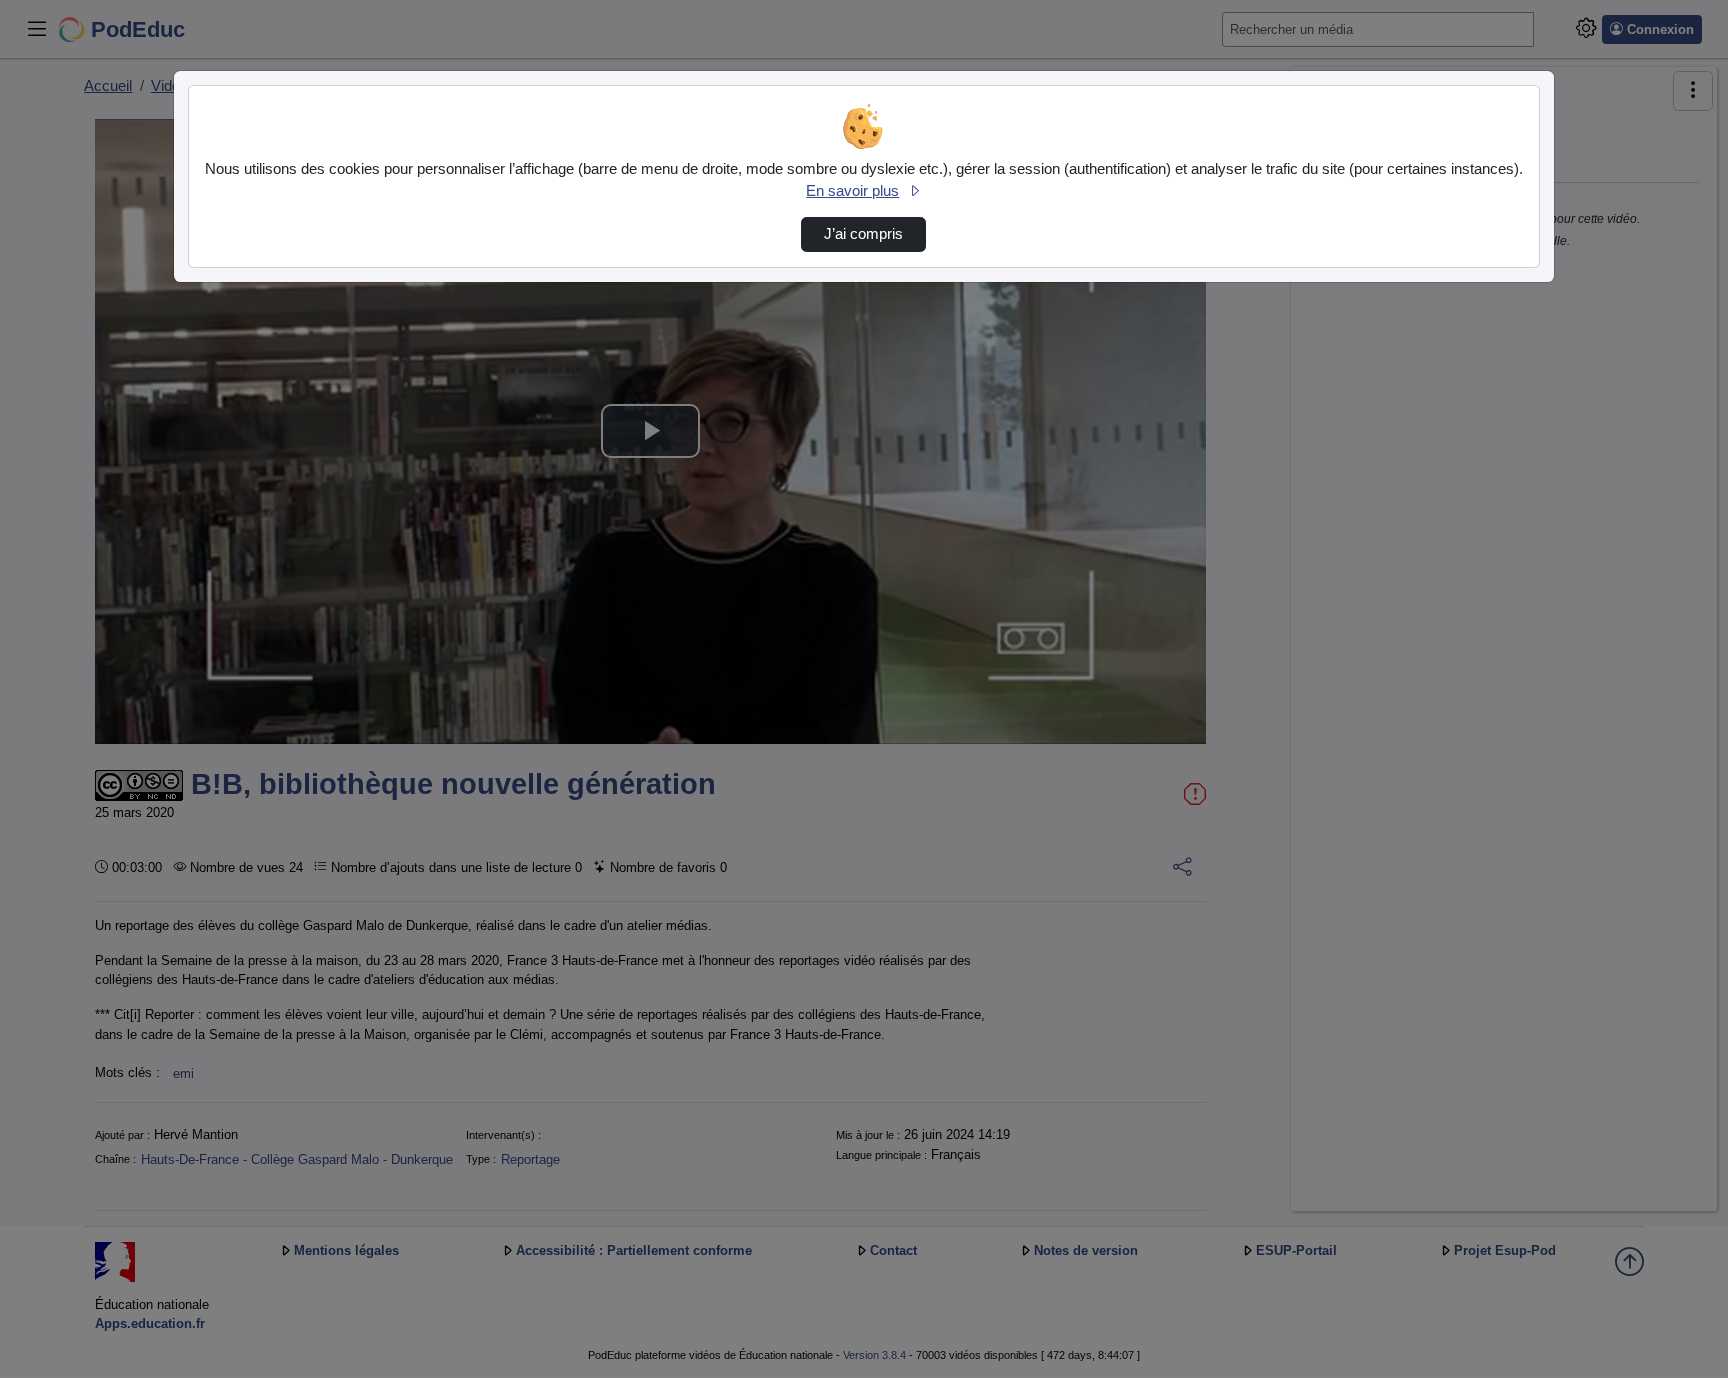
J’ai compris (863, 234)
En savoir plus (852, 191)
